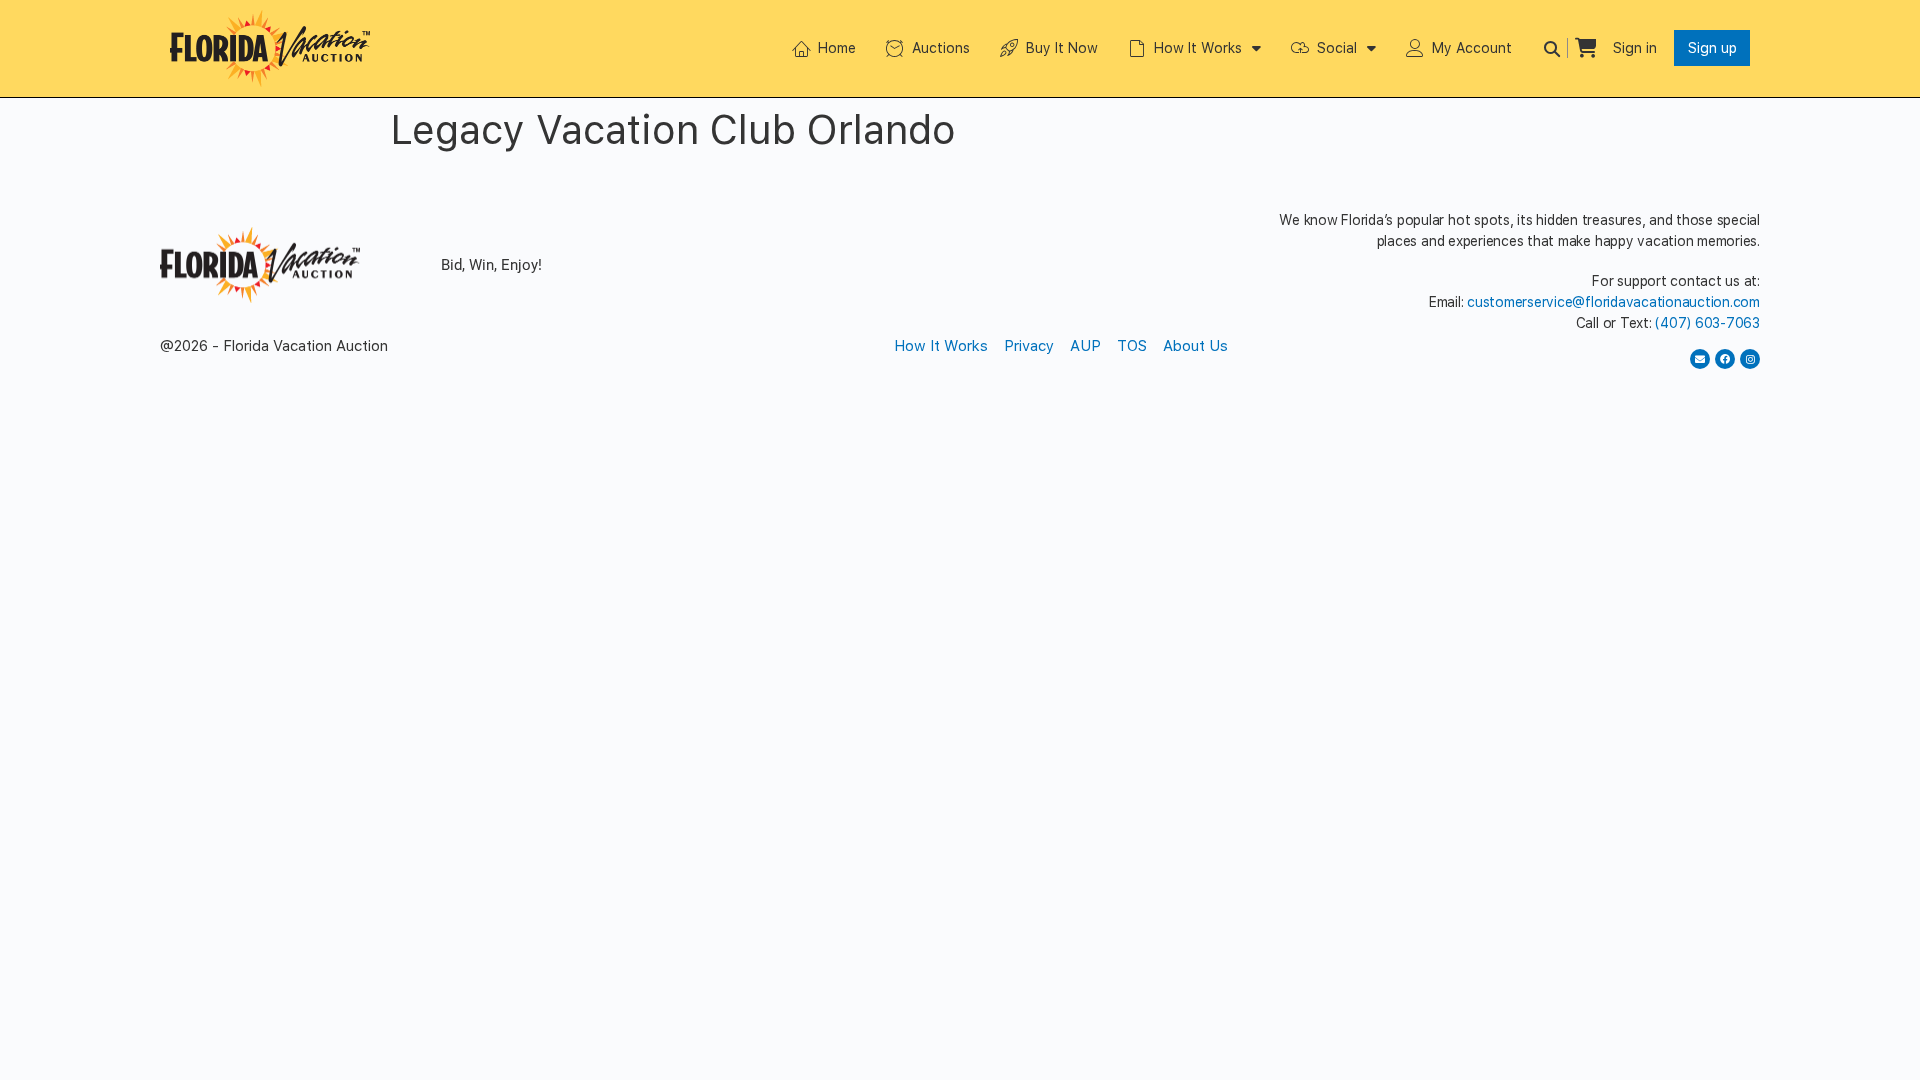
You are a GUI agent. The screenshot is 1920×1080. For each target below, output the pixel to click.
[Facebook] (1725, 359)
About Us (1195, 346)
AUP (1085, 346)
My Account (1472, 48)
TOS (1132, 346)
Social (1337, 48)
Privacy (1029, 346)
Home (837, 48)
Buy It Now (1062, 48)
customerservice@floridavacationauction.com (1613, 302)
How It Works (1198, 48)
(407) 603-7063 (1707, 323)
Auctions (941, 48)
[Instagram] (1750, 359)
